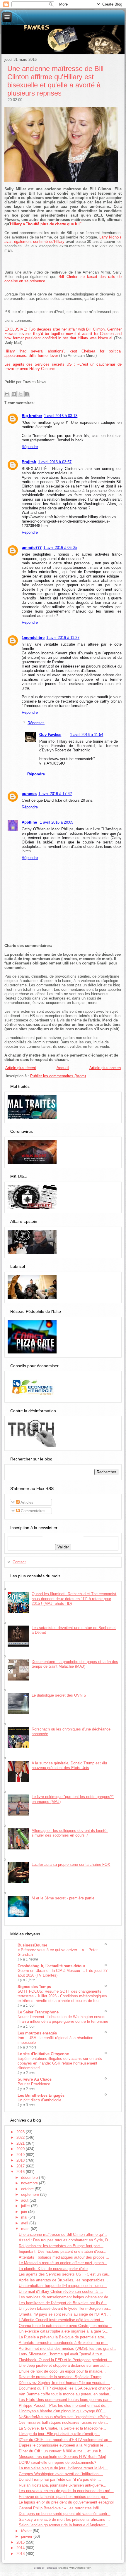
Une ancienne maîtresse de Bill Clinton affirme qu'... (63, 2234)
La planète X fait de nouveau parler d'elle (53, 2269)
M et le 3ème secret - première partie (63, 1898)
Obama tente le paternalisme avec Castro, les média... (65, 2326)
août (25, 2200)
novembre (30, 2183)
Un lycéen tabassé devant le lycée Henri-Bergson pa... (65, 2308)
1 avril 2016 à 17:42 (55, 794)
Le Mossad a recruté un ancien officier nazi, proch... (63, 2263)
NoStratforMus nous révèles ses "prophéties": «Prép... (65, 2417)
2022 (21, 2137)
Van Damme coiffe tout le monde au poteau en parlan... (66, 2394)
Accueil (63, 1068)
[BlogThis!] (14, 394)
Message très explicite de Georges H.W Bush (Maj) (62, 2457)
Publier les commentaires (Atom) (58, 1076)
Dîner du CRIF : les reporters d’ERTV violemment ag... (65, 2440)
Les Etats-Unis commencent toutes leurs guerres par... (65, 2400)
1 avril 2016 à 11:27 (63, 638)
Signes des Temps (34, 1987)
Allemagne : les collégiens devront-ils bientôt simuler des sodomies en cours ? (70, 1833)
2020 (21, 2149)
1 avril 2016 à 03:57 (55, 462)
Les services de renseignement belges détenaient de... (65, 2297)
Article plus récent (21, 1068)
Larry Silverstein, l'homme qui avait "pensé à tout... (62, 2354)
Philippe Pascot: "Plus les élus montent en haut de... (64, 2405)
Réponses (36, 723)
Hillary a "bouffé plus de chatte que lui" (46, 224)
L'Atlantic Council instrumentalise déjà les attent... (61, 2320)
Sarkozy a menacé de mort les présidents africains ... (64, 2519)
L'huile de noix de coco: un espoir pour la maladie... (62, 2371)
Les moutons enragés (37, 2033)
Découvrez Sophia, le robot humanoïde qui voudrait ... (64, 2383)
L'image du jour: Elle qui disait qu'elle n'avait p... (59, 2434)
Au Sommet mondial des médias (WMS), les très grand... (67, 2348)
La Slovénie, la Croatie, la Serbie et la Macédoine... (62, 2428)
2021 (21, 2143)
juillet (26, 2206)
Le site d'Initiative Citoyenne (43, 2054)
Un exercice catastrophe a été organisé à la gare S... (64, 2331)
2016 (21, 2172)
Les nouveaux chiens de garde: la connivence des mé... (66, 2491)
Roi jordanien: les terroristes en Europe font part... (61, 2246)
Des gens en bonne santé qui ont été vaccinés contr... (65, 2514)
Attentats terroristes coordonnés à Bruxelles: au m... (63, 2343)
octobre (28, 2189)
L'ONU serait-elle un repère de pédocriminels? (57, 2462)
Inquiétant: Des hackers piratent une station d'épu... (63, 2251)
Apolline (30, 822)
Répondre (30, 447)
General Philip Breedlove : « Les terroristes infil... (61, 2508)
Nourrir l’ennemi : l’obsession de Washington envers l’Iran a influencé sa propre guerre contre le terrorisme (63, 2019)
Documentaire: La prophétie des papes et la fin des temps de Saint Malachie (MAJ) (75, 1664)
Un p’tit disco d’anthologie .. (41, 2100)
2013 (21, 2554)
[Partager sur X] (21, 394)
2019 (21, 2155)
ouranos (29, 794)
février (27, 2531)
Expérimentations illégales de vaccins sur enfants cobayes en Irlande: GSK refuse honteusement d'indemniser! (60, 2063)
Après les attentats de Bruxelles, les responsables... (63, 2280)
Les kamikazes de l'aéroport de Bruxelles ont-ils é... (63, 2303)
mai (25, 2217)
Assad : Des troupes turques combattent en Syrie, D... (65, 2240)
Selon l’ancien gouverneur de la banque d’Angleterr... (63, 2525)
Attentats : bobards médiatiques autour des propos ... (64, 2257)
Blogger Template (46, 2568)
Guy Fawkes (50, 735)
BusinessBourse (32, 1945)
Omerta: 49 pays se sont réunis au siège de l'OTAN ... (65, 2314)
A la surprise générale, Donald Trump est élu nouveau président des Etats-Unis (69, 1765)
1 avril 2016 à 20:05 (57, 822)
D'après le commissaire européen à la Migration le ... (63, 2445)
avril (25, 2223)
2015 (21, 2542)
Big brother (32, 416)
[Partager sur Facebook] (27, 394)
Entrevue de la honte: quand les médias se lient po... (64, 2497)
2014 (21, 2548)
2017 (21, 2166)
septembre (31, 2194)
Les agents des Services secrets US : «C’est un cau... (65, 2274)
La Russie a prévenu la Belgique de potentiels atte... (63, 2337)
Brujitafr (29, 462)
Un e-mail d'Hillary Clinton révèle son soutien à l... (61, 2291)
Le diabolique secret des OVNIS (59, 1695)
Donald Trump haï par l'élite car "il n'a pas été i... (60, 2479)
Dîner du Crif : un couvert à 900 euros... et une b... (62, 2451)
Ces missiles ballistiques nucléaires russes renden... (63, 2422)
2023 (21, 2132)
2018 (21, 2160)
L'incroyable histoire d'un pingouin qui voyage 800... (62, 2411)
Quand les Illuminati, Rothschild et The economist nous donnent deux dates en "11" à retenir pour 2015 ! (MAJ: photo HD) (74, 1599)
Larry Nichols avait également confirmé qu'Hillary (63, 239)
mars (26, 2229)
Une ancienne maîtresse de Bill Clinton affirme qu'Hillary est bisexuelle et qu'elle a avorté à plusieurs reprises (55, 81)
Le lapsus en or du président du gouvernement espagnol (66, 2502)
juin (25, 2212)
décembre (30, 2178)
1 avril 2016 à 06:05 (60, 548)
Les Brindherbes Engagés (41, 2095)
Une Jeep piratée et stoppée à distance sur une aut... (64, 2365)
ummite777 (32, 548)
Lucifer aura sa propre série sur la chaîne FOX (71, 1864)
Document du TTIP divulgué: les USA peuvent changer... (67, 2388)
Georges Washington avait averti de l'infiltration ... (61, 2474)
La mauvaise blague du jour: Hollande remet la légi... (63, 2468)
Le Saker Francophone (38, 2012)
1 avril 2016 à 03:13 (61, 416)
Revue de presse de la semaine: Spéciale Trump (60, 2377)
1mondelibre (33, 638)
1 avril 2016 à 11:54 (87, 735)
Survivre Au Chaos (35, 2079)
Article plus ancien (105, 1068)
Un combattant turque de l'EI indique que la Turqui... (63, 2286)
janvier (27, 2536)
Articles (27, 1502)
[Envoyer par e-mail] (7, 394)
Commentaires (33, 1511)
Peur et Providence (34, 2084)
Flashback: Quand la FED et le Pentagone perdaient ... (65, 2360)
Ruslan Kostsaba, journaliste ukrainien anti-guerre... (63, 2485)
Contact (19, 1562)
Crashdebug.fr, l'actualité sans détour (51, 1966)
